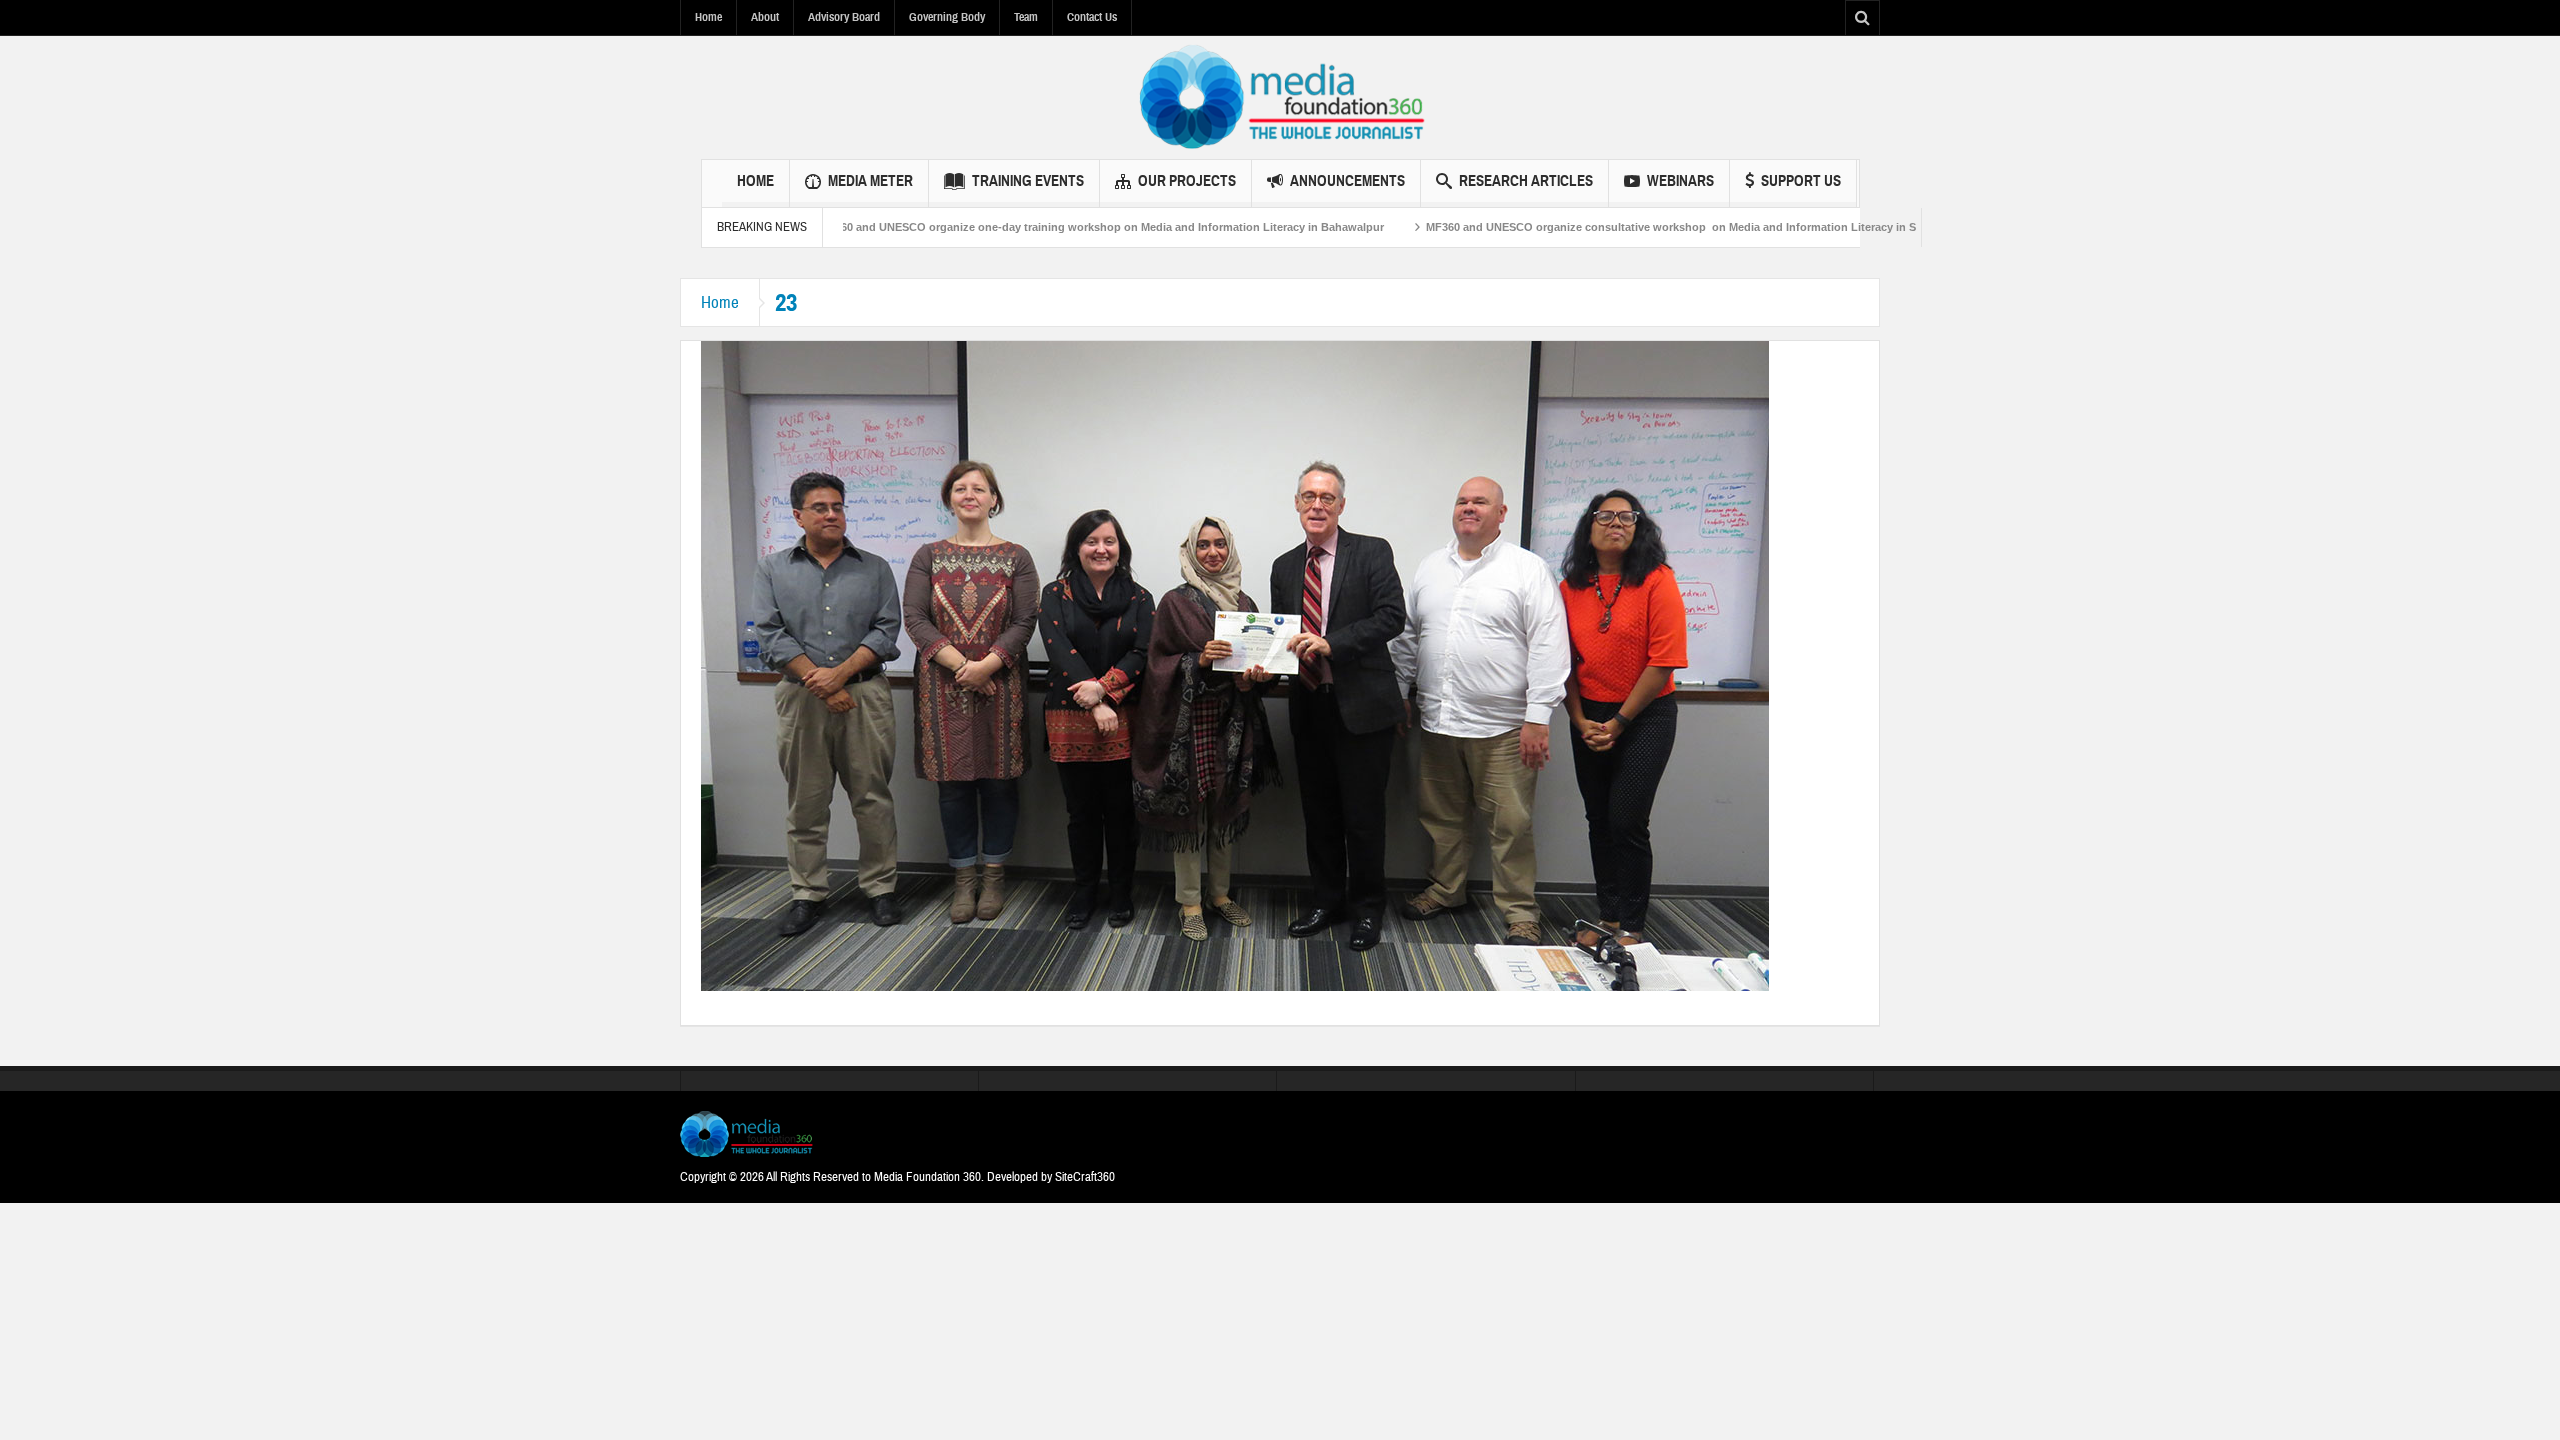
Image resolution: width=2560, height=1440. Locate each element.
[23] (1235, 665)
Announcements (1347, 181)
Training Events (1028, 181)
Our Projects (1187, 181)
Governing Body (947, 17)
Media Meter (870, 181)
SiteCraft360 (1085, 1177)
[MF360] (1280, 97)
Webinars (1680, 181)
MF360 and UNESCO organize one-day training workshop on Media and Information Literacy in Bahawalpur (1036, 227)
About (765, 17)
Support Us (1801, 181)
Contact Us (1092, 17)
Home (708, 17)
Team (1026, 17)
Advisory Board (844, 17)
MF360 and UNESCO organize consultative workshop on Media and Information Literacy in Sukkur (1621, 227)
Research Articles (1526, 181)
